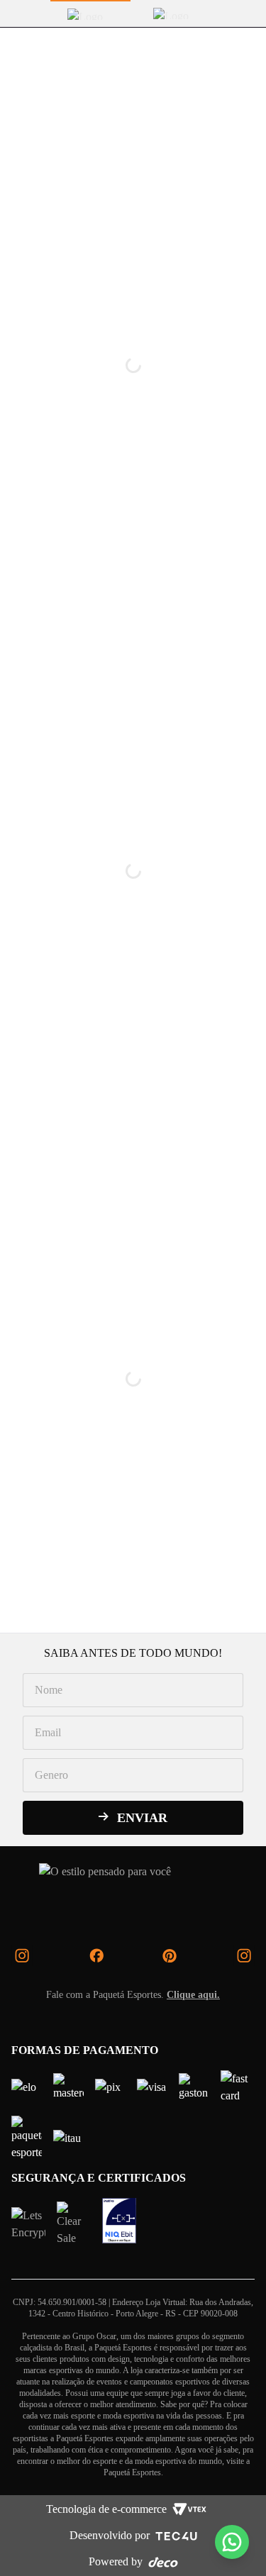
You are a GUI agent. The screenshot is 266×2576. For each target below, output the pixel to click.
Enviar (142, 1818)
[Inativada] (119, 2221)
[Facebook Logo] (96, 1955)
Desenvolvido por (110, 2535)
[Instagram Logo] (22, 1955)
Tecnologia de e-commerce (106, 2509)
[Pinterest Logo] (170, 1955)
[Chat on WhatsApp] (232, 2542)
